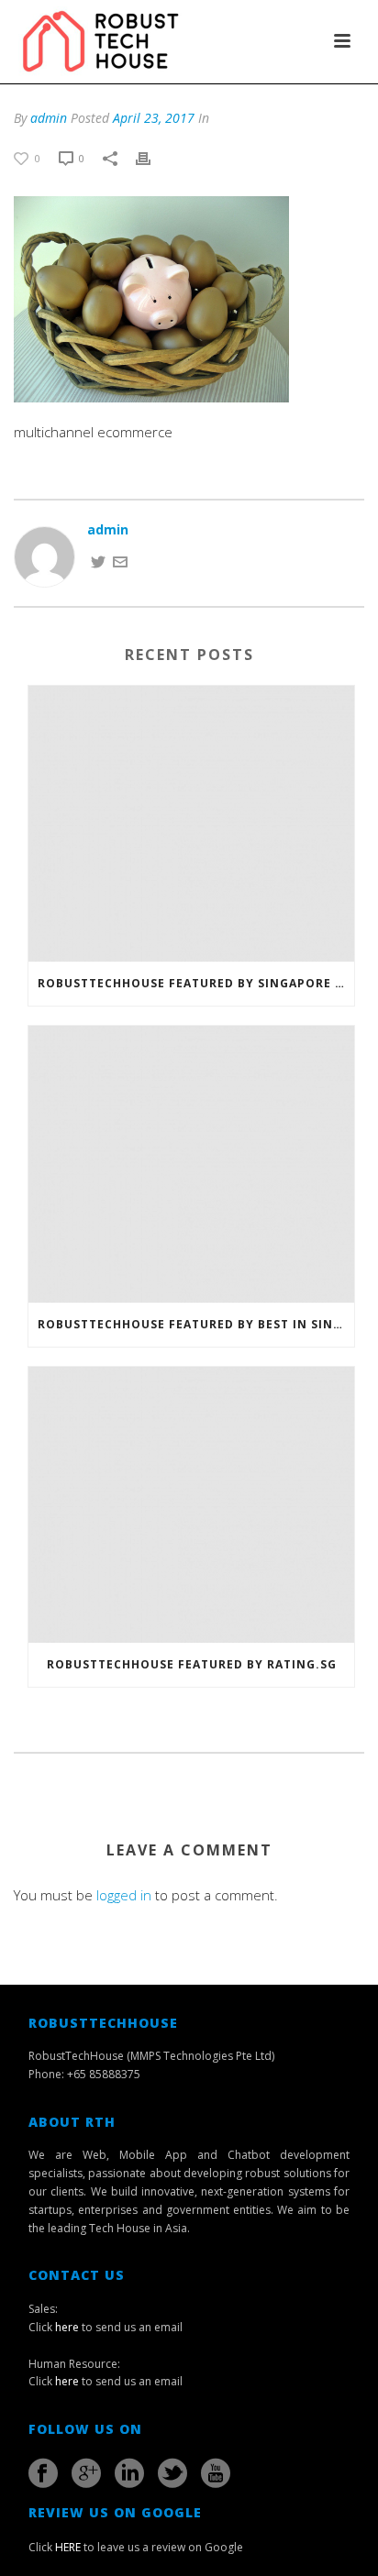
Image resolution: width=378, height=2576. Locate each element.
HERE (68, 2547)
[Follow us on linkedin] (129, 2473)
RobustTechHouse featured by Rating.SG (192, 1664)
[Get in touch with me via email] (120, 561)
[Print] (152, 157)
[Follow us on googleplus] (86, 2473)
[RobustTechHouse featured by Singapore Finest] (191, 824)
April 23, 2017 (154, 118)
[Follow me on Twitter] (98, 561)
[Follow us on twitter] (172, 2473)
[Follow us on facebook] (43, 2473)
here (67, 2327)
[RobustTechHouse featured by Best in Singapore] (191, 1164)
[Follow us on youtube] (216, 2473)
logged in (124, 1895)
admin (49, 118)
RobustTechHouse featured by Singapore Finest (196, 983)
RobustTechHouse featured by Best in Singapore (196, 1324)
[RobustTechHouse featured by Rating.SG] (191, 1505)
